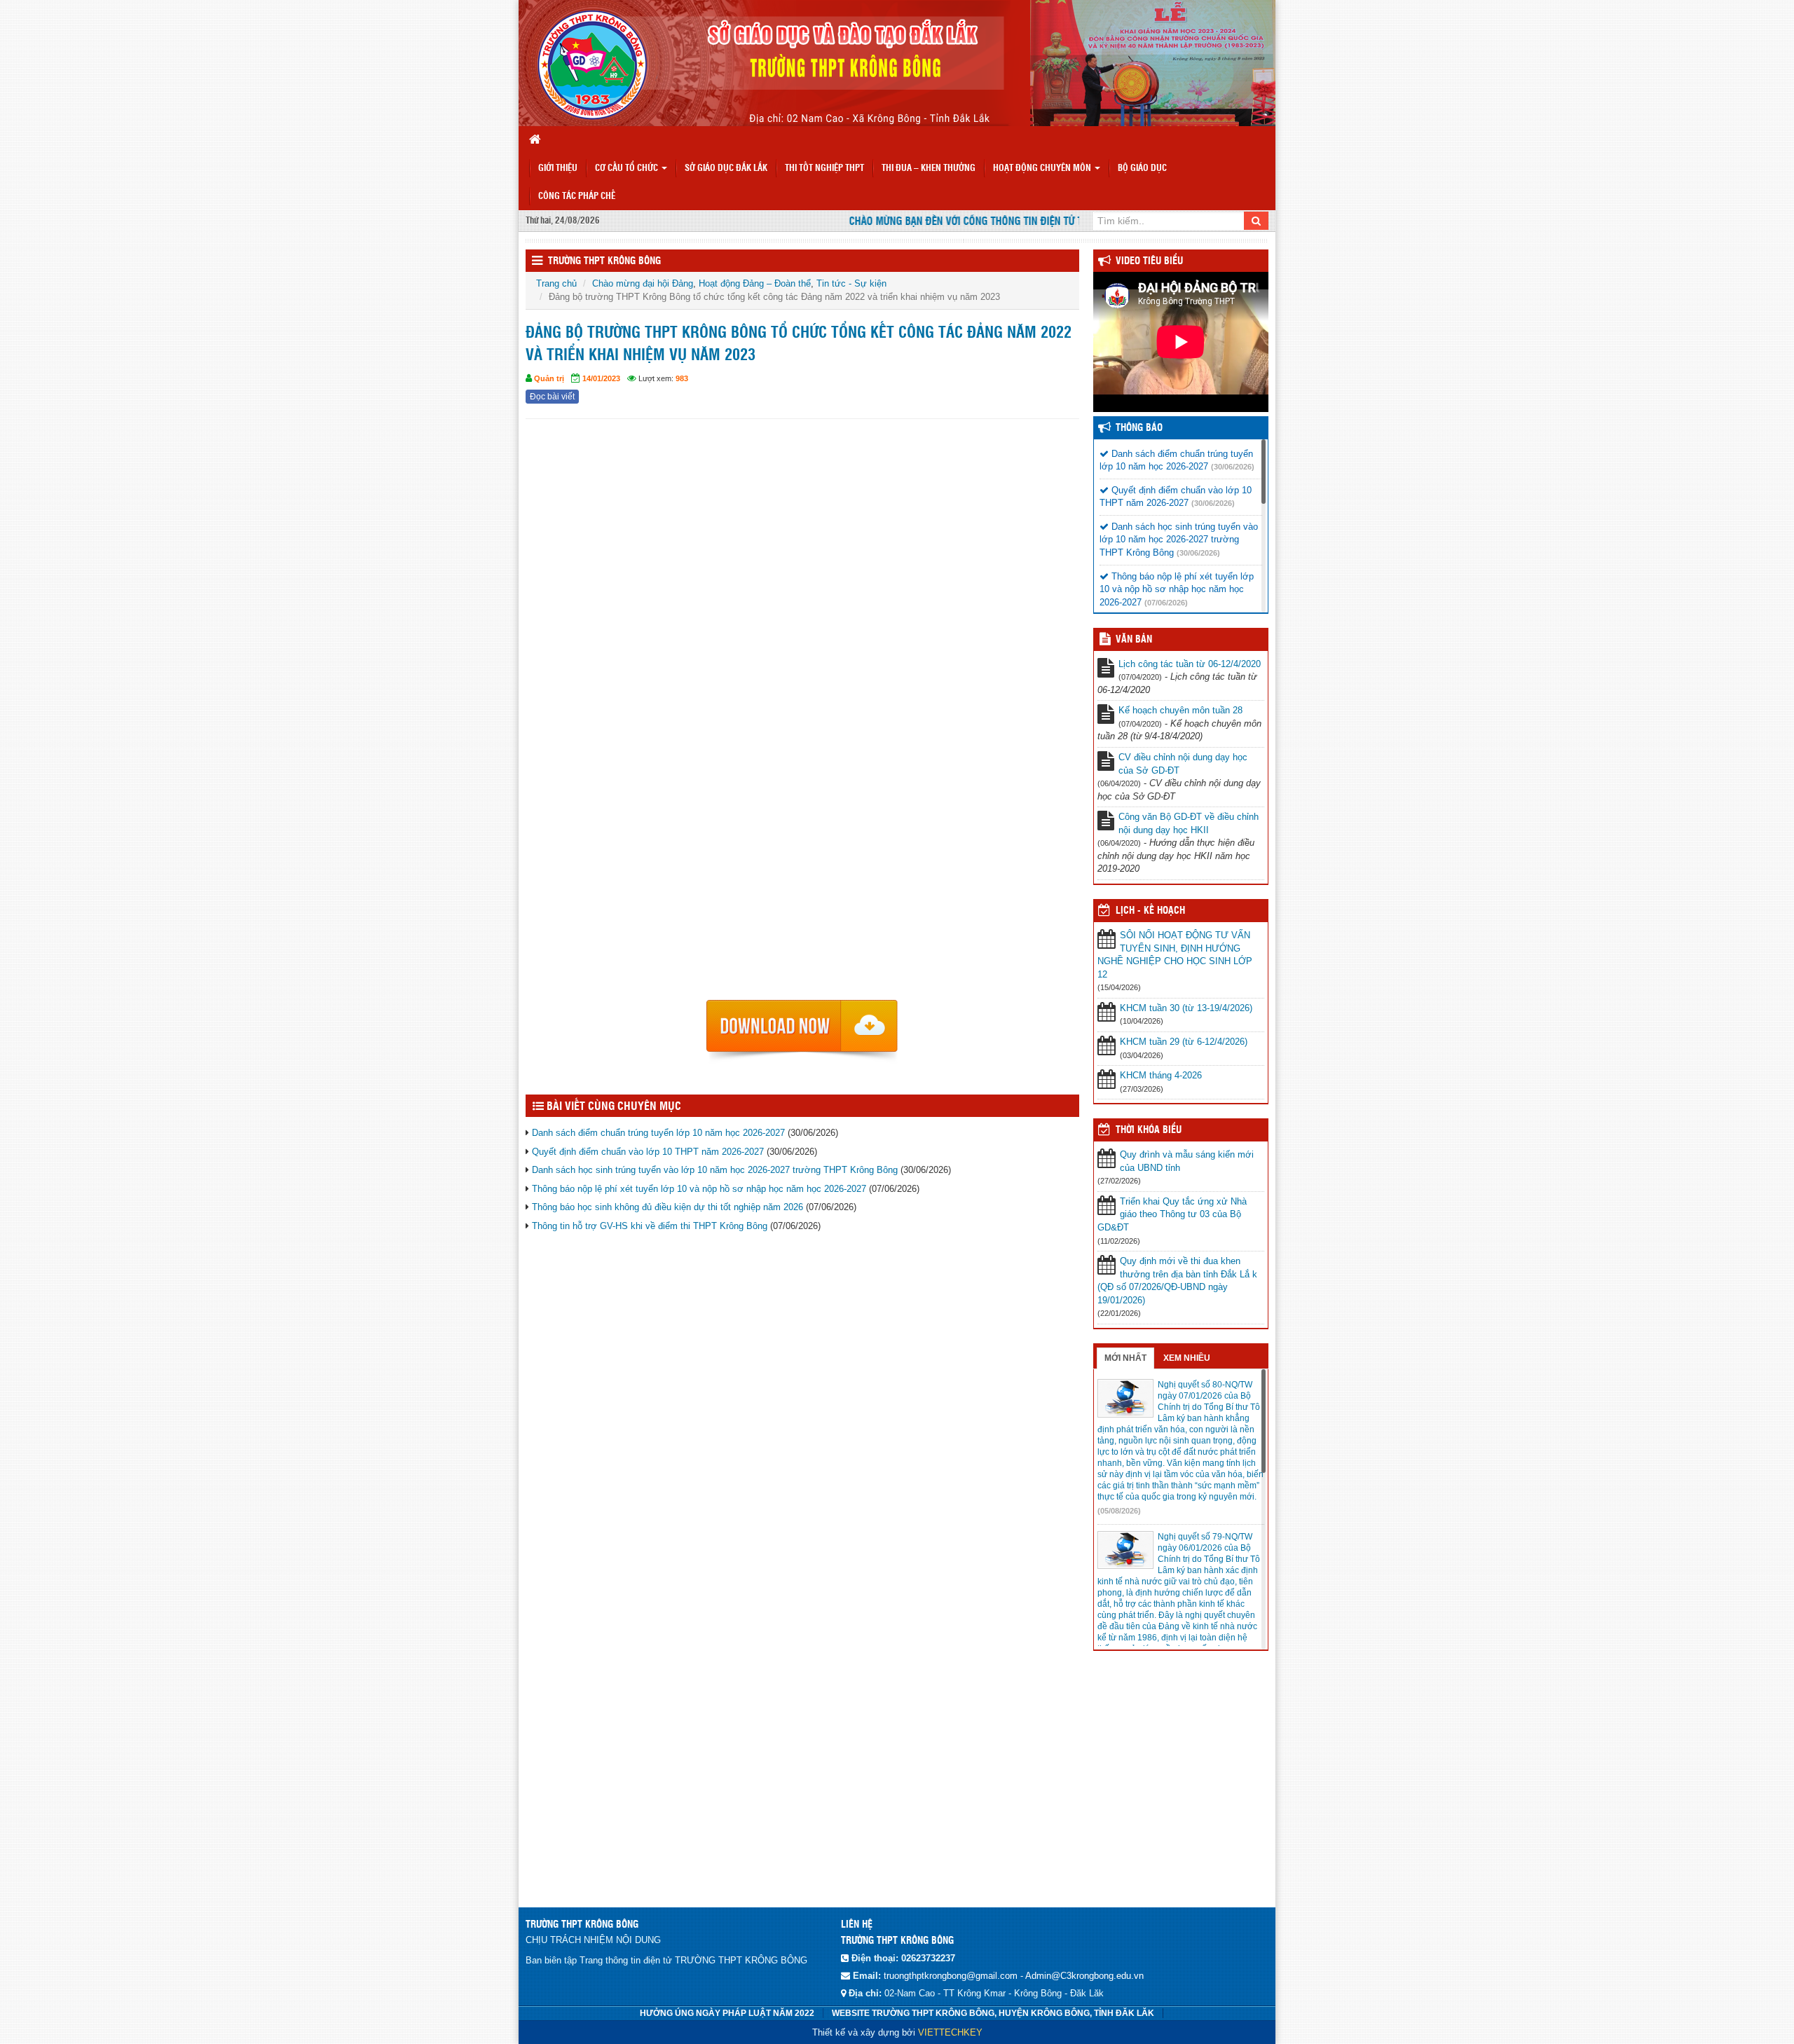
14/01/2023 (601, 378)
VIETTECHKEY (950, 2032)
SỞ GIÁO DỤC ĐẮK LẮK (726, 169)
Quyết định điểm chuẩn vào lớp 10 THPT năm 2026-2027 (648, 1152)
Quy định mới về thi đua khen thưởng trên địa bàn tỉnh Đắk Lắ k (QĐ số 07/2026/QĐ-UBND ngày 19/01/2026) (1177, 1281)
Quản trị (549, 378)
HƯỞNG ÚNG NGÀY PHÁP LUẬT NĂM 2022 (727, 2013)
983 (682, 378)
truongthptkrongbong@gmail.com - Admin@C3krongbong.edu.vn (1014, 1976)
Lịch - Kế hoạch (1150, 911)
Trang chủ (556, 283)
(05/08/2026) (1119, 1511)
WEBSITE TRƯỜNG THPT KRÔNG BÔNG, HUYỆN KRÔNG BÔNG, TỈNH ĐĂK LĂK (993, 2013)
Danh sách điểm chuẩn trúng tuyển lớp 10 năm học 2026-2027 (658, 1133)
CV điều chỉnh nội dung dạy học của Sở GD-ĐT (1183, 764)
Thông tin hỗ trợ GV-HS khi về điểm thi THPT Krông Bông (650, 1226)
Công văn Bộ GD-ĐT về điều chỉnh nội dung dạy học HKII (1189, 823)
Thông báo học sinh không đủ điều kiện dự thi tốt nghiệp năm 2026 (667, 1207)
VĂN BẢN (1134, 640)
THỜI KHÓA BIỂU (1149, 1130)
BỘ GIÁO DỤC (1142, 169)
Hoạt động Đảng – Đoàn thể (755, 283)
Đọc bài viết (552, 397)
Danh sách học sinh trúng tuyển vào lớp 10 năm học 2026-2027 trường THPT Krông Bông (715, 1170)
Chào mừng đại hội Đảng (643, 283)
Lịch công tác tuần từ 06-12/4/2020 (1190, 664)
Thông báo (1139, 428)
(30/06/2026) (1233, 467)
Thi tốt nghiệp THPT (824, 169)
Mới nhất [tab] (1125, 1358)
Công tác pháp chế (577, 197)
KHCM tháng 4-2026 (1161, 1075)
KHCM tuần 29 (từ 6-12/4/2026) (1184, 1042)
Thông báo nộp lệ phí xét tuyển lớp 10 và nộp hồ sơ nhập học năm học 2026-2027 (699, 1189)
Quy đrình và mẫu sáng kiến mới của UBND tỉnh (1187, 1161)
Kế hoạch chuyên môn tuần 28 (1180, 710)
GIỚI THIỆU (558, 169)
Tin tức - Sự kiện (851, 283)
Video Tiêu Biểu (1149, 261)
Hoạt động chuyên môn (1043, 169)
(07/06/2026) (1166, 603)
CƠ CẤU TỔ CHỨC (628, 169)
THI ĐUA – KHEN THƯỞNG (929, 169)
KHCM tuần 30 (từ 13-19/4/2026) (1186, 1008)
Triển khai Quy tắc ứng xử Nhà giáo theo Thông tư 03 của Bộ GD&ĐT (1172, 1214)
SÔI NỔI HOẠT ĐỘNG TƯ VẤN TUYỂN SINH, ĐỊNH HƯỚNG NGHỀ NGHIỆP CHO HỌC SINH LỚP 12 (1175, 955)
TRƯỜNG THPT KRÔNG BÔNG (604, 261)
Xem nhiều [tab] (1187, 1358)
